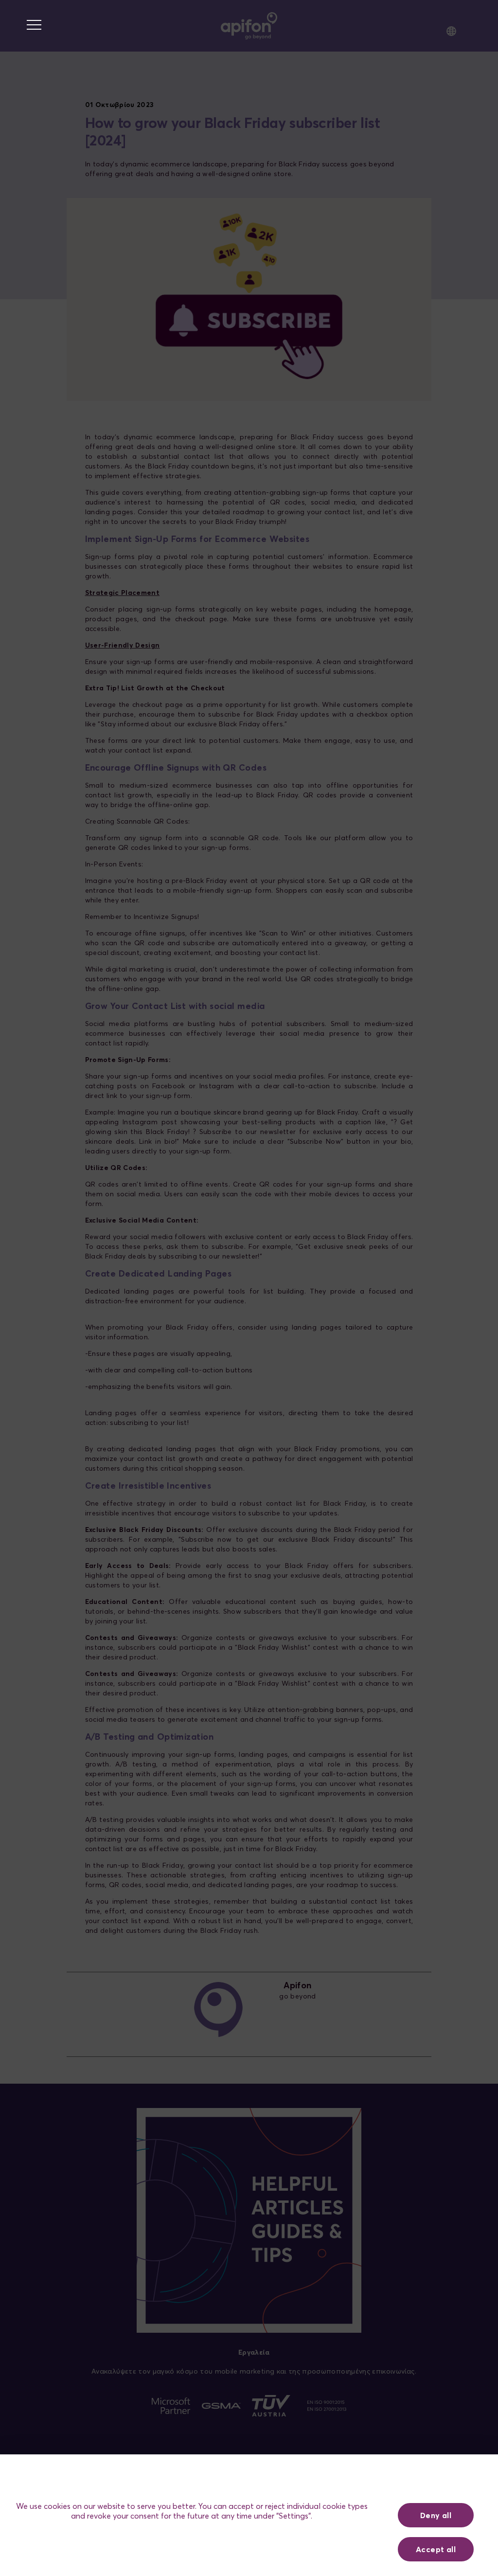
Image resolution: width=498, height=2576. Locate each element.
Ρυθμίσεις (436, 2481)
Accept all (436, 2549)
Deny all (436, 2515)
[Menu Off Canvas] (34, 25)
